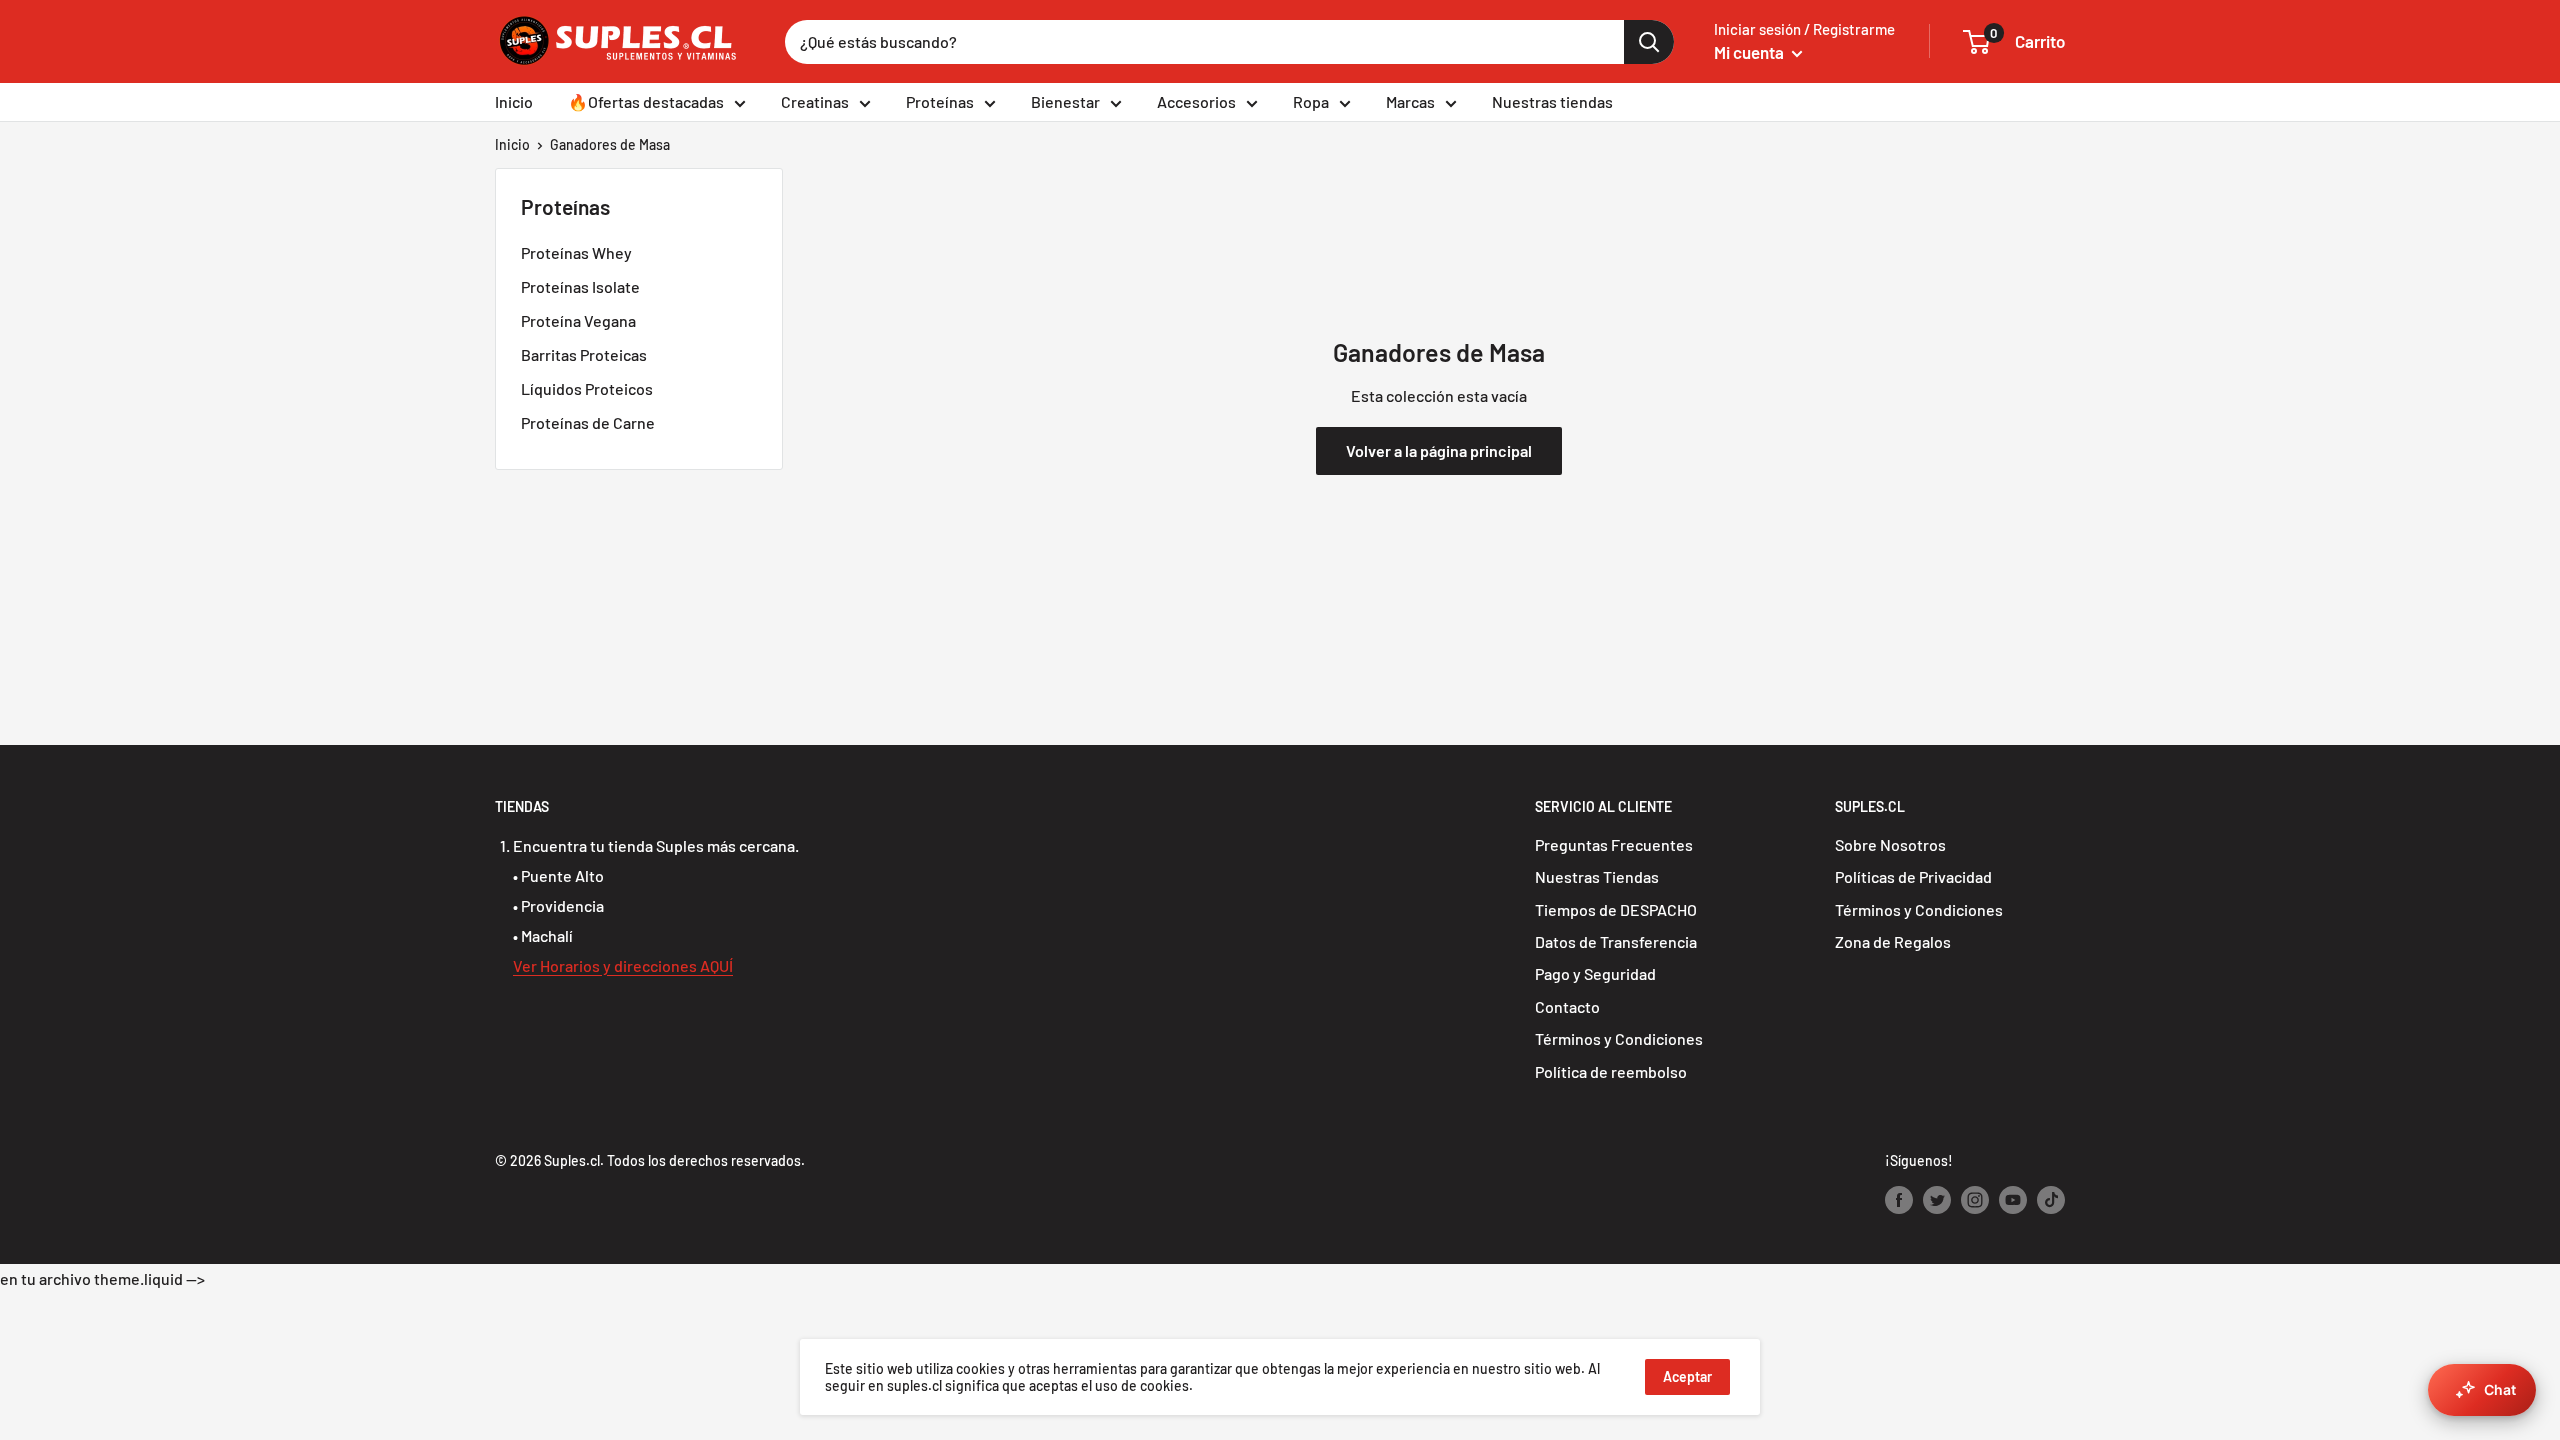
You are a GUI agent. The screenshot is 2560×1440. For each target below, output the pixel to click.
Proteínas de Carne (588, 422)
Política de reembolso (1611, 1071)
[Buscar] (1649, 42)
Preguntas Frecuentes (1614, 844)
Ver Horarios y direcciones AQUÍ (623, 965)
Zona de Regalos (1893, 941)
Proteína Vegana (578, 320)
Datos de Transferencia (1616, 941)
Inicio (514, 101)
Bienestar (1065, 101)
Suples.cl (572, 1160)
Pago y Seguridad (1595, 973)
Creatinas (815, 101)
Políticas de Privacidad (1913, 876)
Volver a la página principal (1439, 450)
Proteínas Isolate (580, 286)
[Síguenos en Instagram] (1975, 1199)
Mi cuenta (1750, 52)
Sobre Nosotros (1890, 844)
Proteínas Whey (576, 252)
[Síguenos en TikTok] (2051, 1199)
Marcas (1410, 101)
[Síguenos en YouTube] (2013, 1199)
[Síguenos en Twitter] (1937, 1199)
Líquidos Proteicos (587, 388)
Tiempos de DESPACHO (1616, 909)
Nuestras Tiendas (1597, 876)
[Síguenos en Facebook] (1899, 1199)
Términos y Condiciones (1619, 1038)
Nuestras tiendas (1552, 101)
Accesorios (1196, 101)
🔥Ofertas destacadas (646, 101)
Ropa (1311, 101)
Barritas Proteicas (584, 354)
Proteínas (940, 101)
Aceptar (1687, 1376)
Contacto (1567, 1006)
